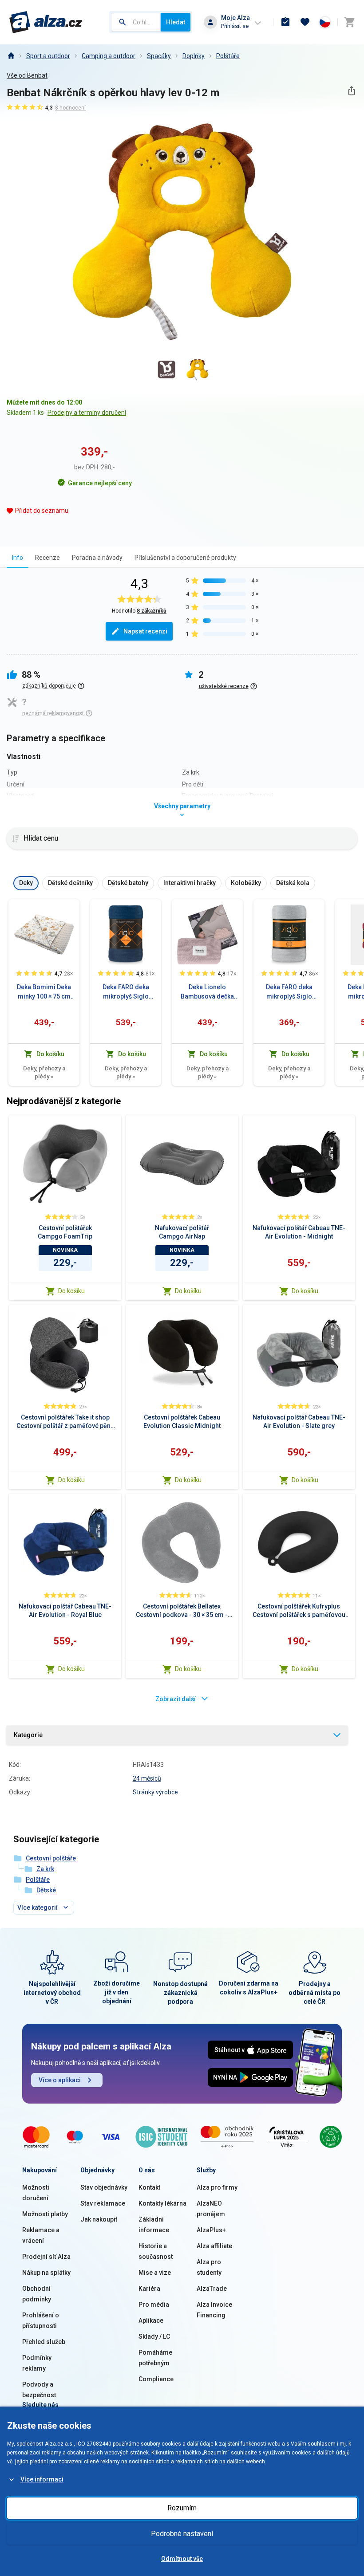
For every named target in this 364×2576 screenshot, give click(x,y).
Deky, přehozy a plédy (44, 1072)
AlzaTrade (212, 2289)
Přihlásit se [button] (235, 26)
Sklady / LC (154, 2336)
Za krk (45, 1869)
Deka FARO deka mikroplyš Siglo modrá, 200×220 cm (126, 992)
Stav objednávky (104, 2187)
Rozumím (182, 2508)
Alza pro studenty (209, 2267)
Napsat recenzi (145, 631)
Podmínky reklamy (37, 2363)
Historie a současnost (156, 2251)
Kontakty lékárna (162, 2203)
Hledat (176, 22)
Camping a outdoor (109, 56)
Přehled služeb (44, 2342)
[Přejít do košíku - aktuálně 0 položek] (349, 22)
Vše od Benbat (27, 75)
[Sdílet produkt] (351, 91)
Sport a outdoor (48, 56)
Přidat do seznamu (42, 511)
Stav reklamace (103, 2203)
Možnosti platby (45, 2214)
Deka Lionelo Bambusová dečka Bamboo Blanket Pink (207, 992)
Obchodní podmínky (37, 2294)
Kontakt (149, 2187)
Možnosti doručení (36, 2193)
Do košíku (71, 1291)
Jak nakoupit (99, 2219)
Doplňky (194, 56)
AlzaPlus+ (211, 2230)
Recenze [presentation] (47, 558)
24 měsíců (147, 1778)
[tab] (18, 557)
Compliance (156, 2379)
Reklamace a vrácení (41, 2235)
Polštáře (228, 56)
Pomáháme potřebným (155, 2358)
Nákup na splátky (46, 2273)
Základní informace (154, 2225)
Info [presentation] (18, 558)
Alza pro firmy (217, 2187)
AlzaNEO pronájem (211, 2209)
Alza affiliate (214, 2246)
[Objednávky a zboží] (285, 22)
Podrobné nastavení (182, 2534)
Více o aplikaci (60, 2080)
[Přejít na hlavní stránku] (46, 22)
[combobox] (136, 22)
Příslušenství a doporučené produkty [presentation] (185, 558)
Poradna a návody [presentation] (97, 558)
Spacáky (159, 56)
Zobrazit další (176, 1699)
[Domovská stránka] (11, 56)
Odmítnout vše (182, 2559)
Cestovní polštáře (51, 1858)
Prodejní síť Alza (46, 2257)
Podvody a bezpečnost (39, 2390)
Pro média (154, 2305)
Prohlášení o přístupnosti (41, 2320)
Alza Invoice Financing (214, 2310)
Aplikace (151, 2320)
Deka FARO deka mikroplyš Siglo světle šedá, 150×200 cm (289, 992)
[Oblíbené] (305, 22)
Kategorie (28, 1735)
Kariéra (149, 2289)
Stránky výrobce (155, 1792)
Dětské (46, 1890)
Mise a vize (155, 2273)
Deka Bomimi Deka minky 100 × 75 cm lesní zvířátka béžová (44, 992)
